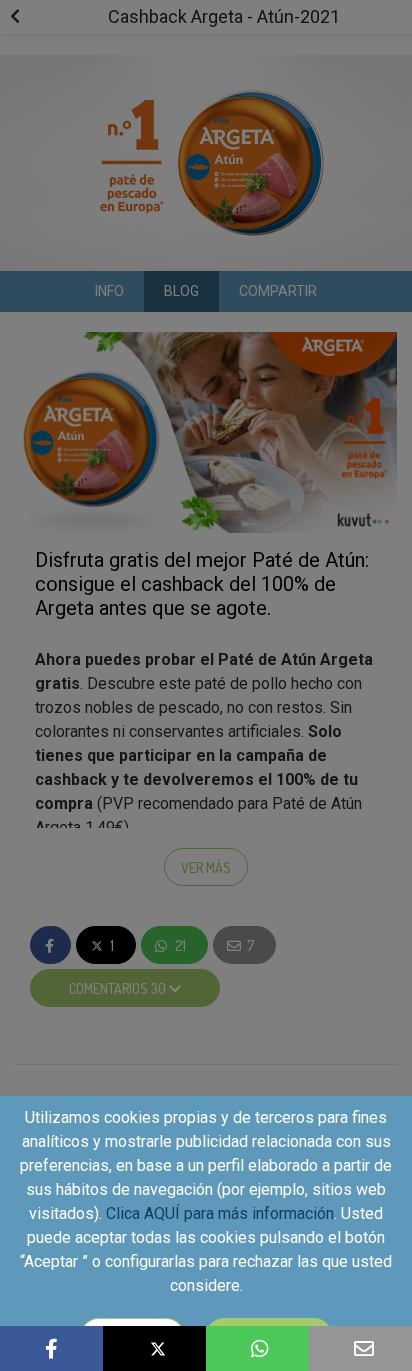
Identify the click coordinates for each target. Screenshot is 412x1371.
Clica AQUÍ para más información (220, 1213)
